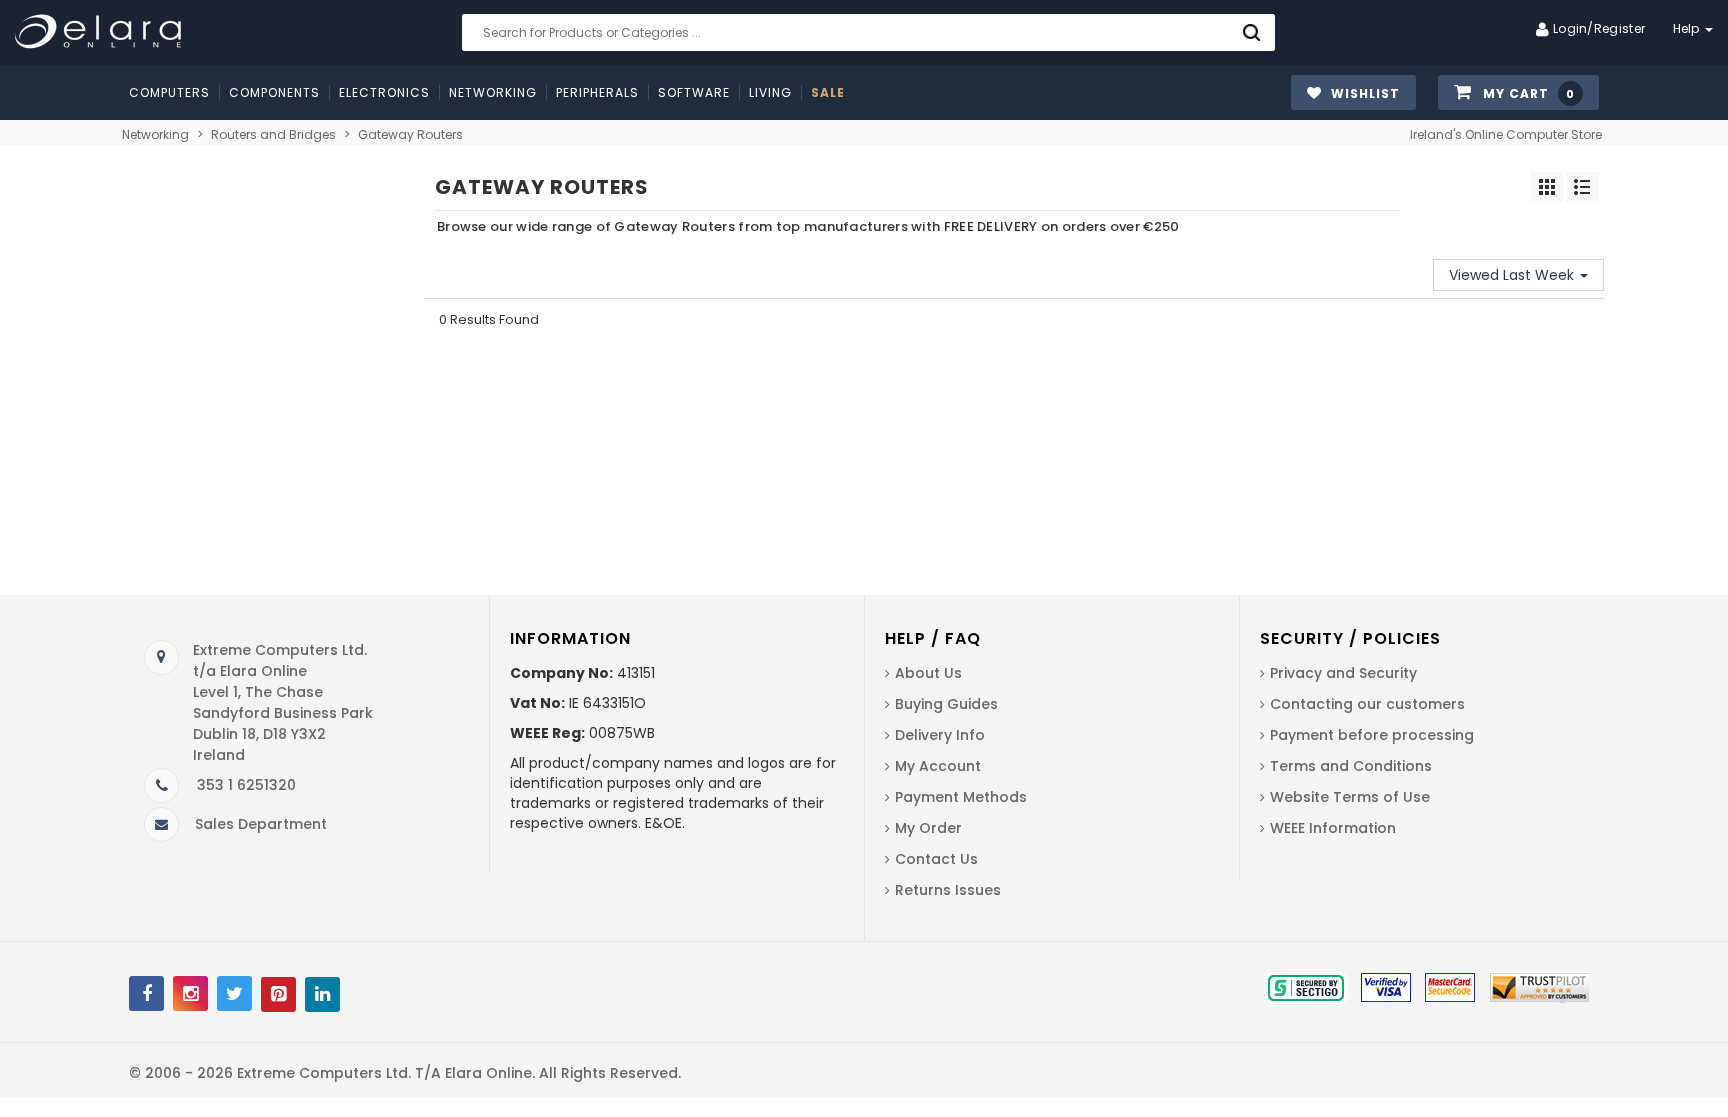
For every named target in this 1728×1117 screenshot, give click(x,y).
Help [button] (1688, 28)
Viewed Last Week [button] (1513, 275)
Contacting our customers (1367, 704)
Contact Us (936, 859)
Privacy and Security (1343, 673)
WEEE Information (1333, 828)
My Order (928, 828)
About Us (928, 673)
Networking (155, 134)
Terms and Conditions (1351, 766)
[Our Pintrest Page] (278, 994)
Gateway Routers (410, 134)
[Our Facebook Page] (146, 993)
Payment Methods (961, 797)
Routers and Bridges (273, 134)
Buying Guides (946, 704)
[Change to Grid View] (1546, 187)
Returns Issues (948, 890)
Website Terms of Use (1350, 797)
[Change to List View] (1582, 187)
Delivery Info (940, 735)
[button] (1518, 93)
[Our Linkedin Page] (322, 994)
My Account (938, 766)
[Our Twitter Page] (234, 993)
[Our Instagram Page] (190, 993)
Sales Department (261, 824)
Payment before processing (1372, 735)
